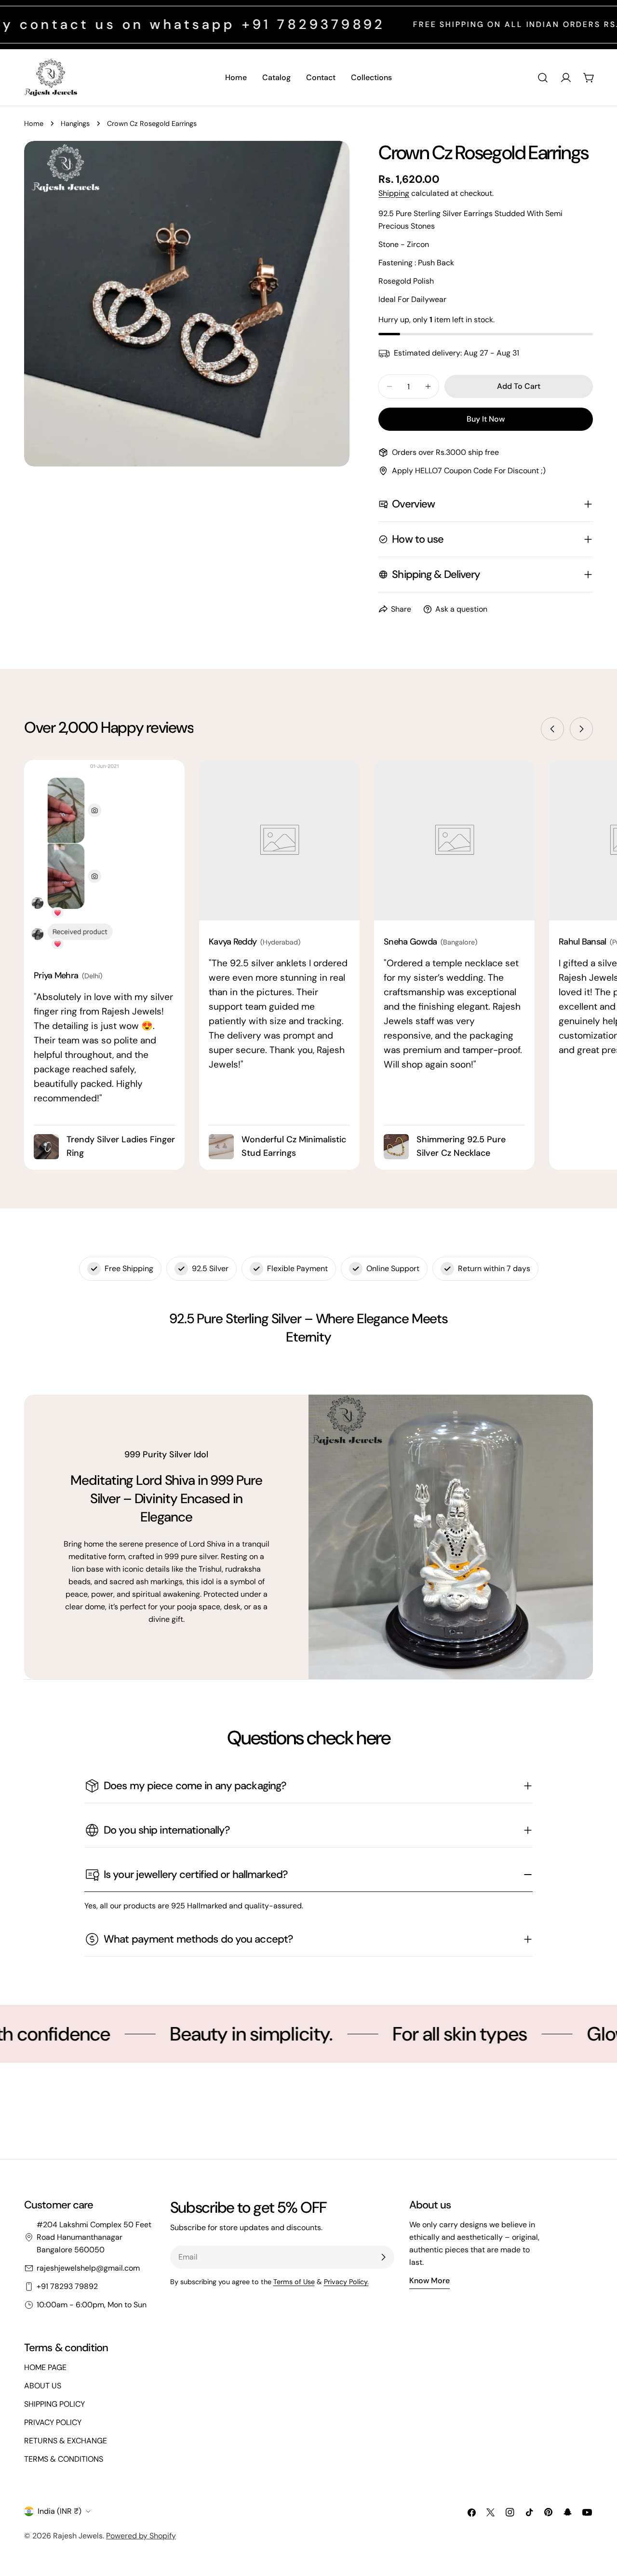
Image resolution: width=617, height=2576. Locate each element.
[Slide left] (552, 729)
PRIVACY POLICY (53, 2422)
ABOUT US (43, 2386)
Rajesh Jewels (78, 2536)
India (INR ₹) (60, 2511)
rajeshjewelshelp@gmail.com (88, 2268)
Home (34, 123)
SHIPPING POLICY (54, 2404)
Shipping (394, 193)
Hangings (75, 123)
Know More (429, 2281)
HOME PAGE (45, 2367)
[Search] (543, 78)
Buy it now (486, 419)
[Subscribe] (383, 2257)
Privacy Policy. (346, 2282)
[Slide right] (581, 729)
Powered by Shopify (141, 2536)
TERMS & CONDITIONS (64, 2459)
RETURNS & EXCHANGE (66, 2441)
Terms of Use (294, 2282)
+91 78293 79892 (67, 2286)
